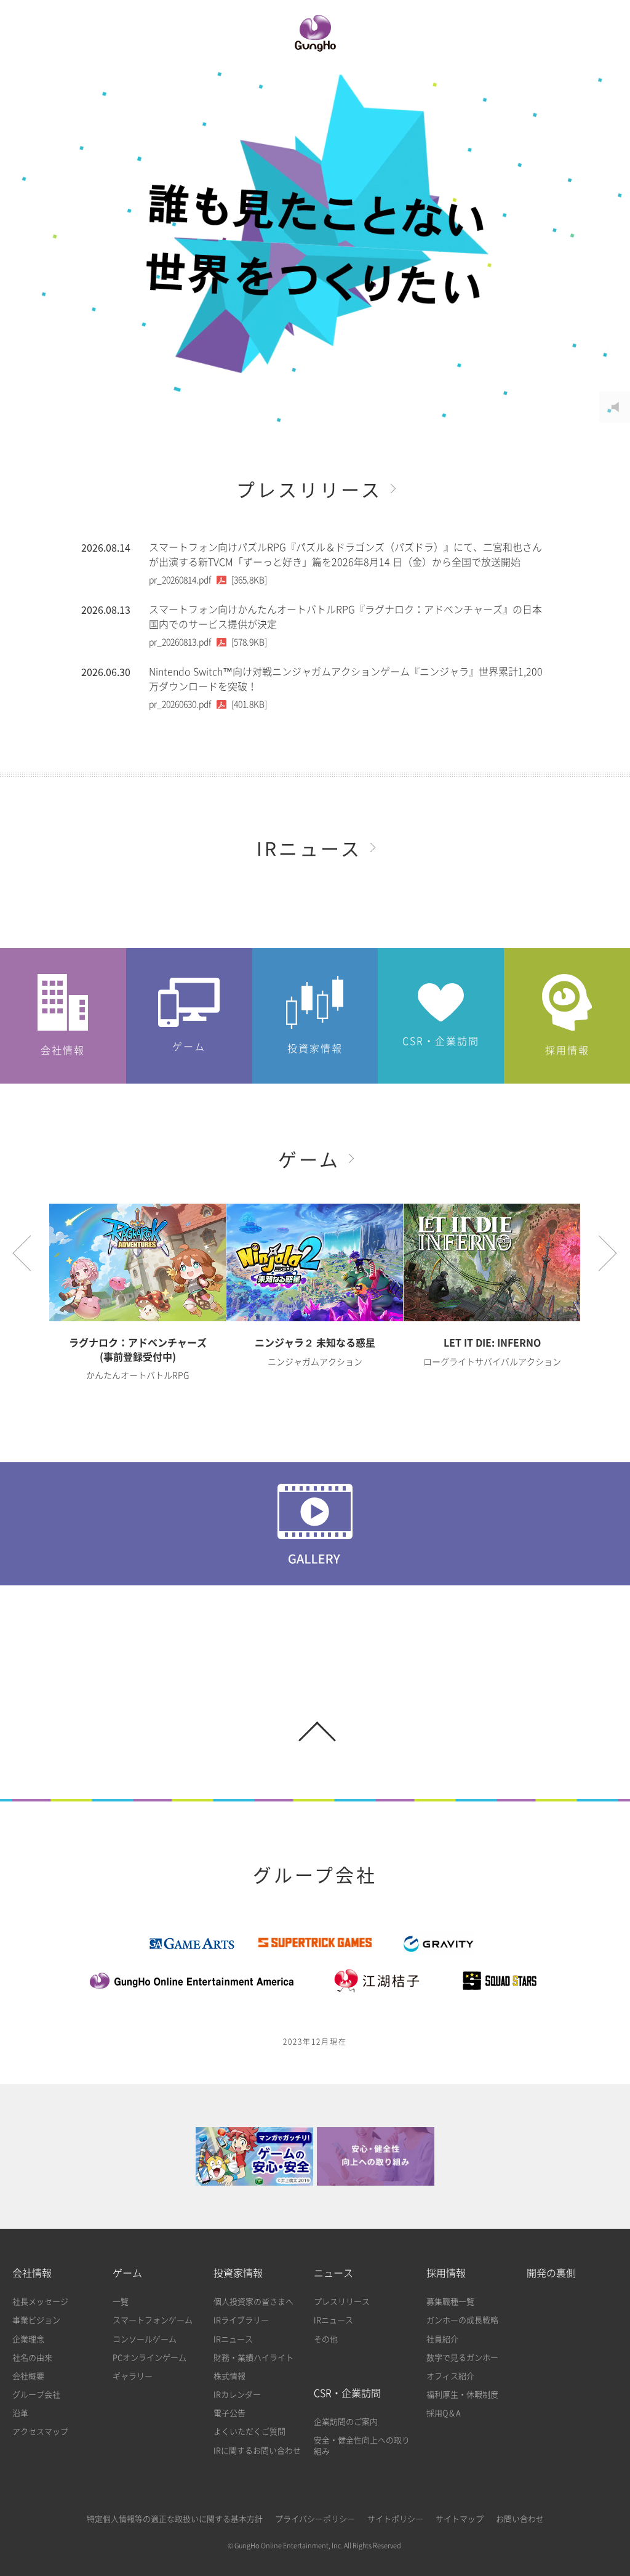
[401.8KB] (208, 704)
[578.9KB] (208, 642)
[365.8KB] (208, 580)
